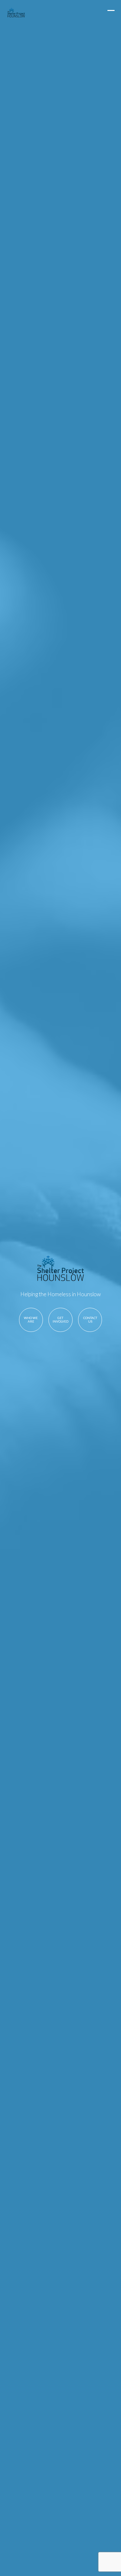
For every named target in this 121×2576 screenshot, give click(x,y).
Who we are (31, 1320)
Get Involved (60, 1320)
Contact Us (90, 1320)
